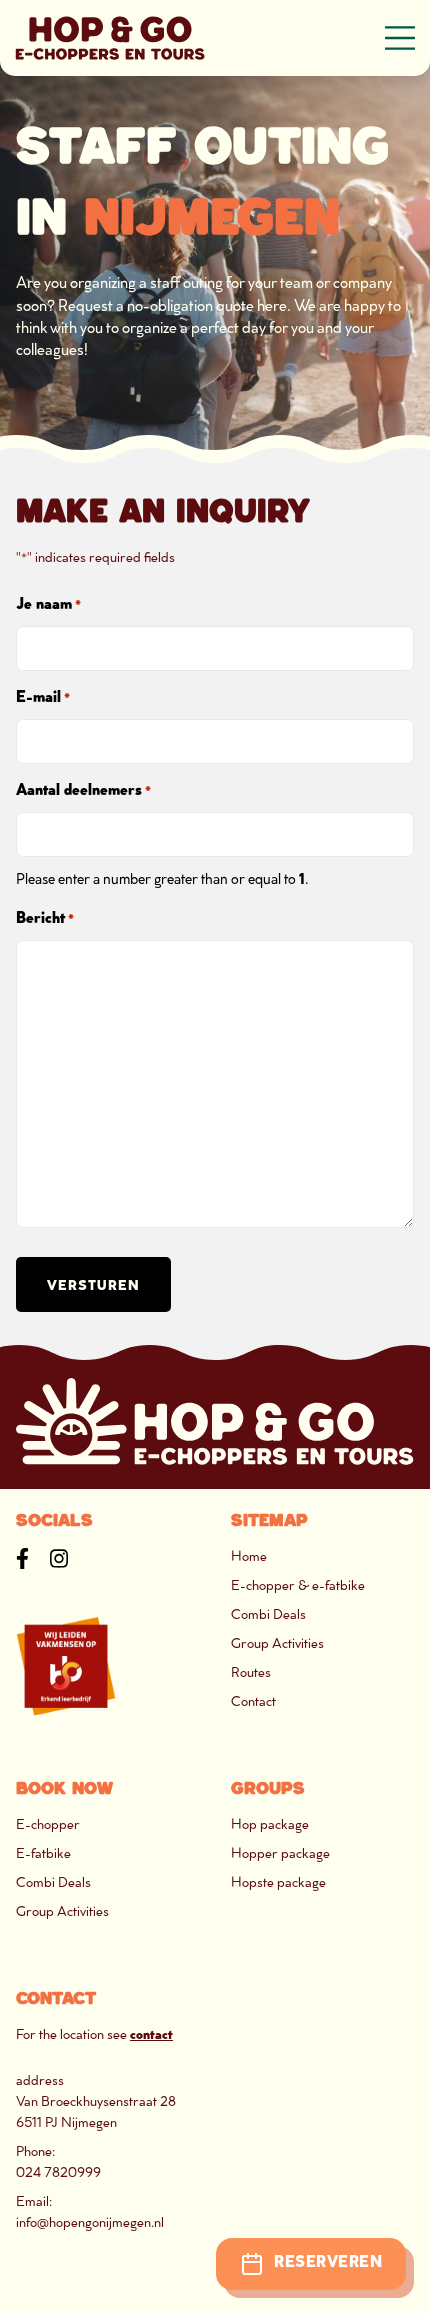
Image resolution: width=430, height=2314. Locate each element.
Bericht (45, 919)
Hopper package (280, 1854)
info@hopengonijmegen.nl (90, 2223)
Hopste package (278, 1883)
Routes (251, 1673)
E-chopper (48, 1825)
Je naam (48, 605)
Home (249, 1557)
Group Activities (277, 1644)
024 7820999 (58, 2173)
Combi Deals (268, 1615)
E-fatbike (43, 1854)
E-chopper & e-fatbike (298, 1586)
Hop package (270, 1825)
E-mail (43, 698)
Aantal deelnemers (83, 791)
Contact (253, 1702)
